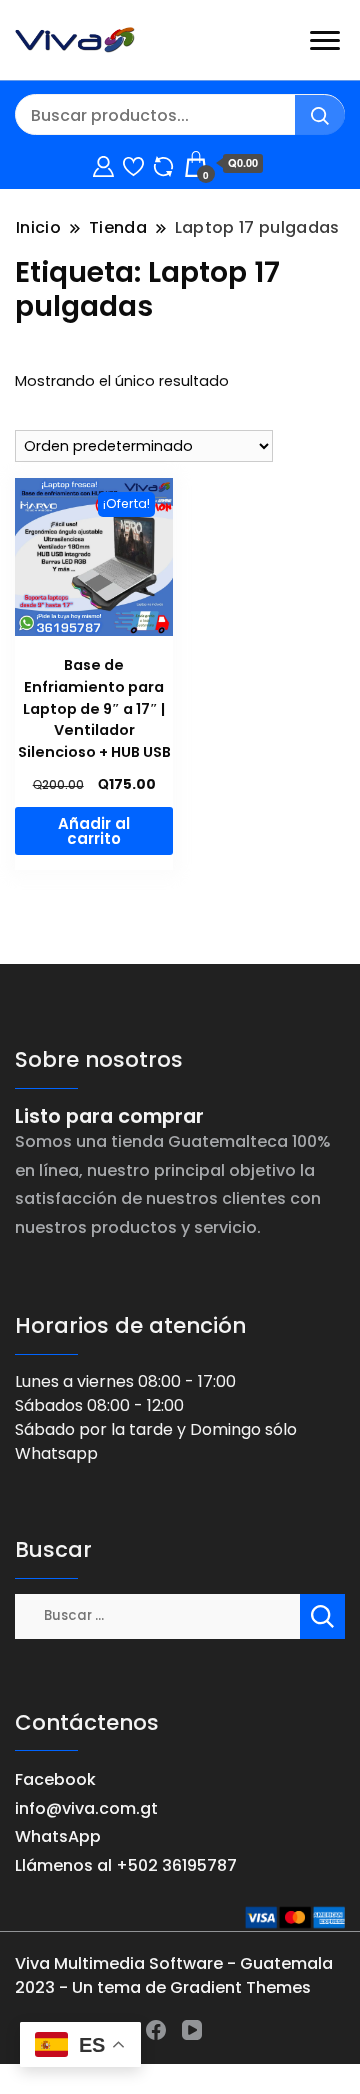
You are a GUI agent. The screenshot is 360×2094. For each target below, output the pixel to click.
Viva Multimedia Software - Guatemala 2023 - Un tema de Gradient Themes (174, 1975)
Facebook (55, 1779)
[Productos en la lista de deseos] (133, 163)
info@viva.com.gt (86, 1808)
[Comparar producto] (163, 163)
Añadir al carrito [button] (94, 831)
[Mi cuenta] (103, 163)
